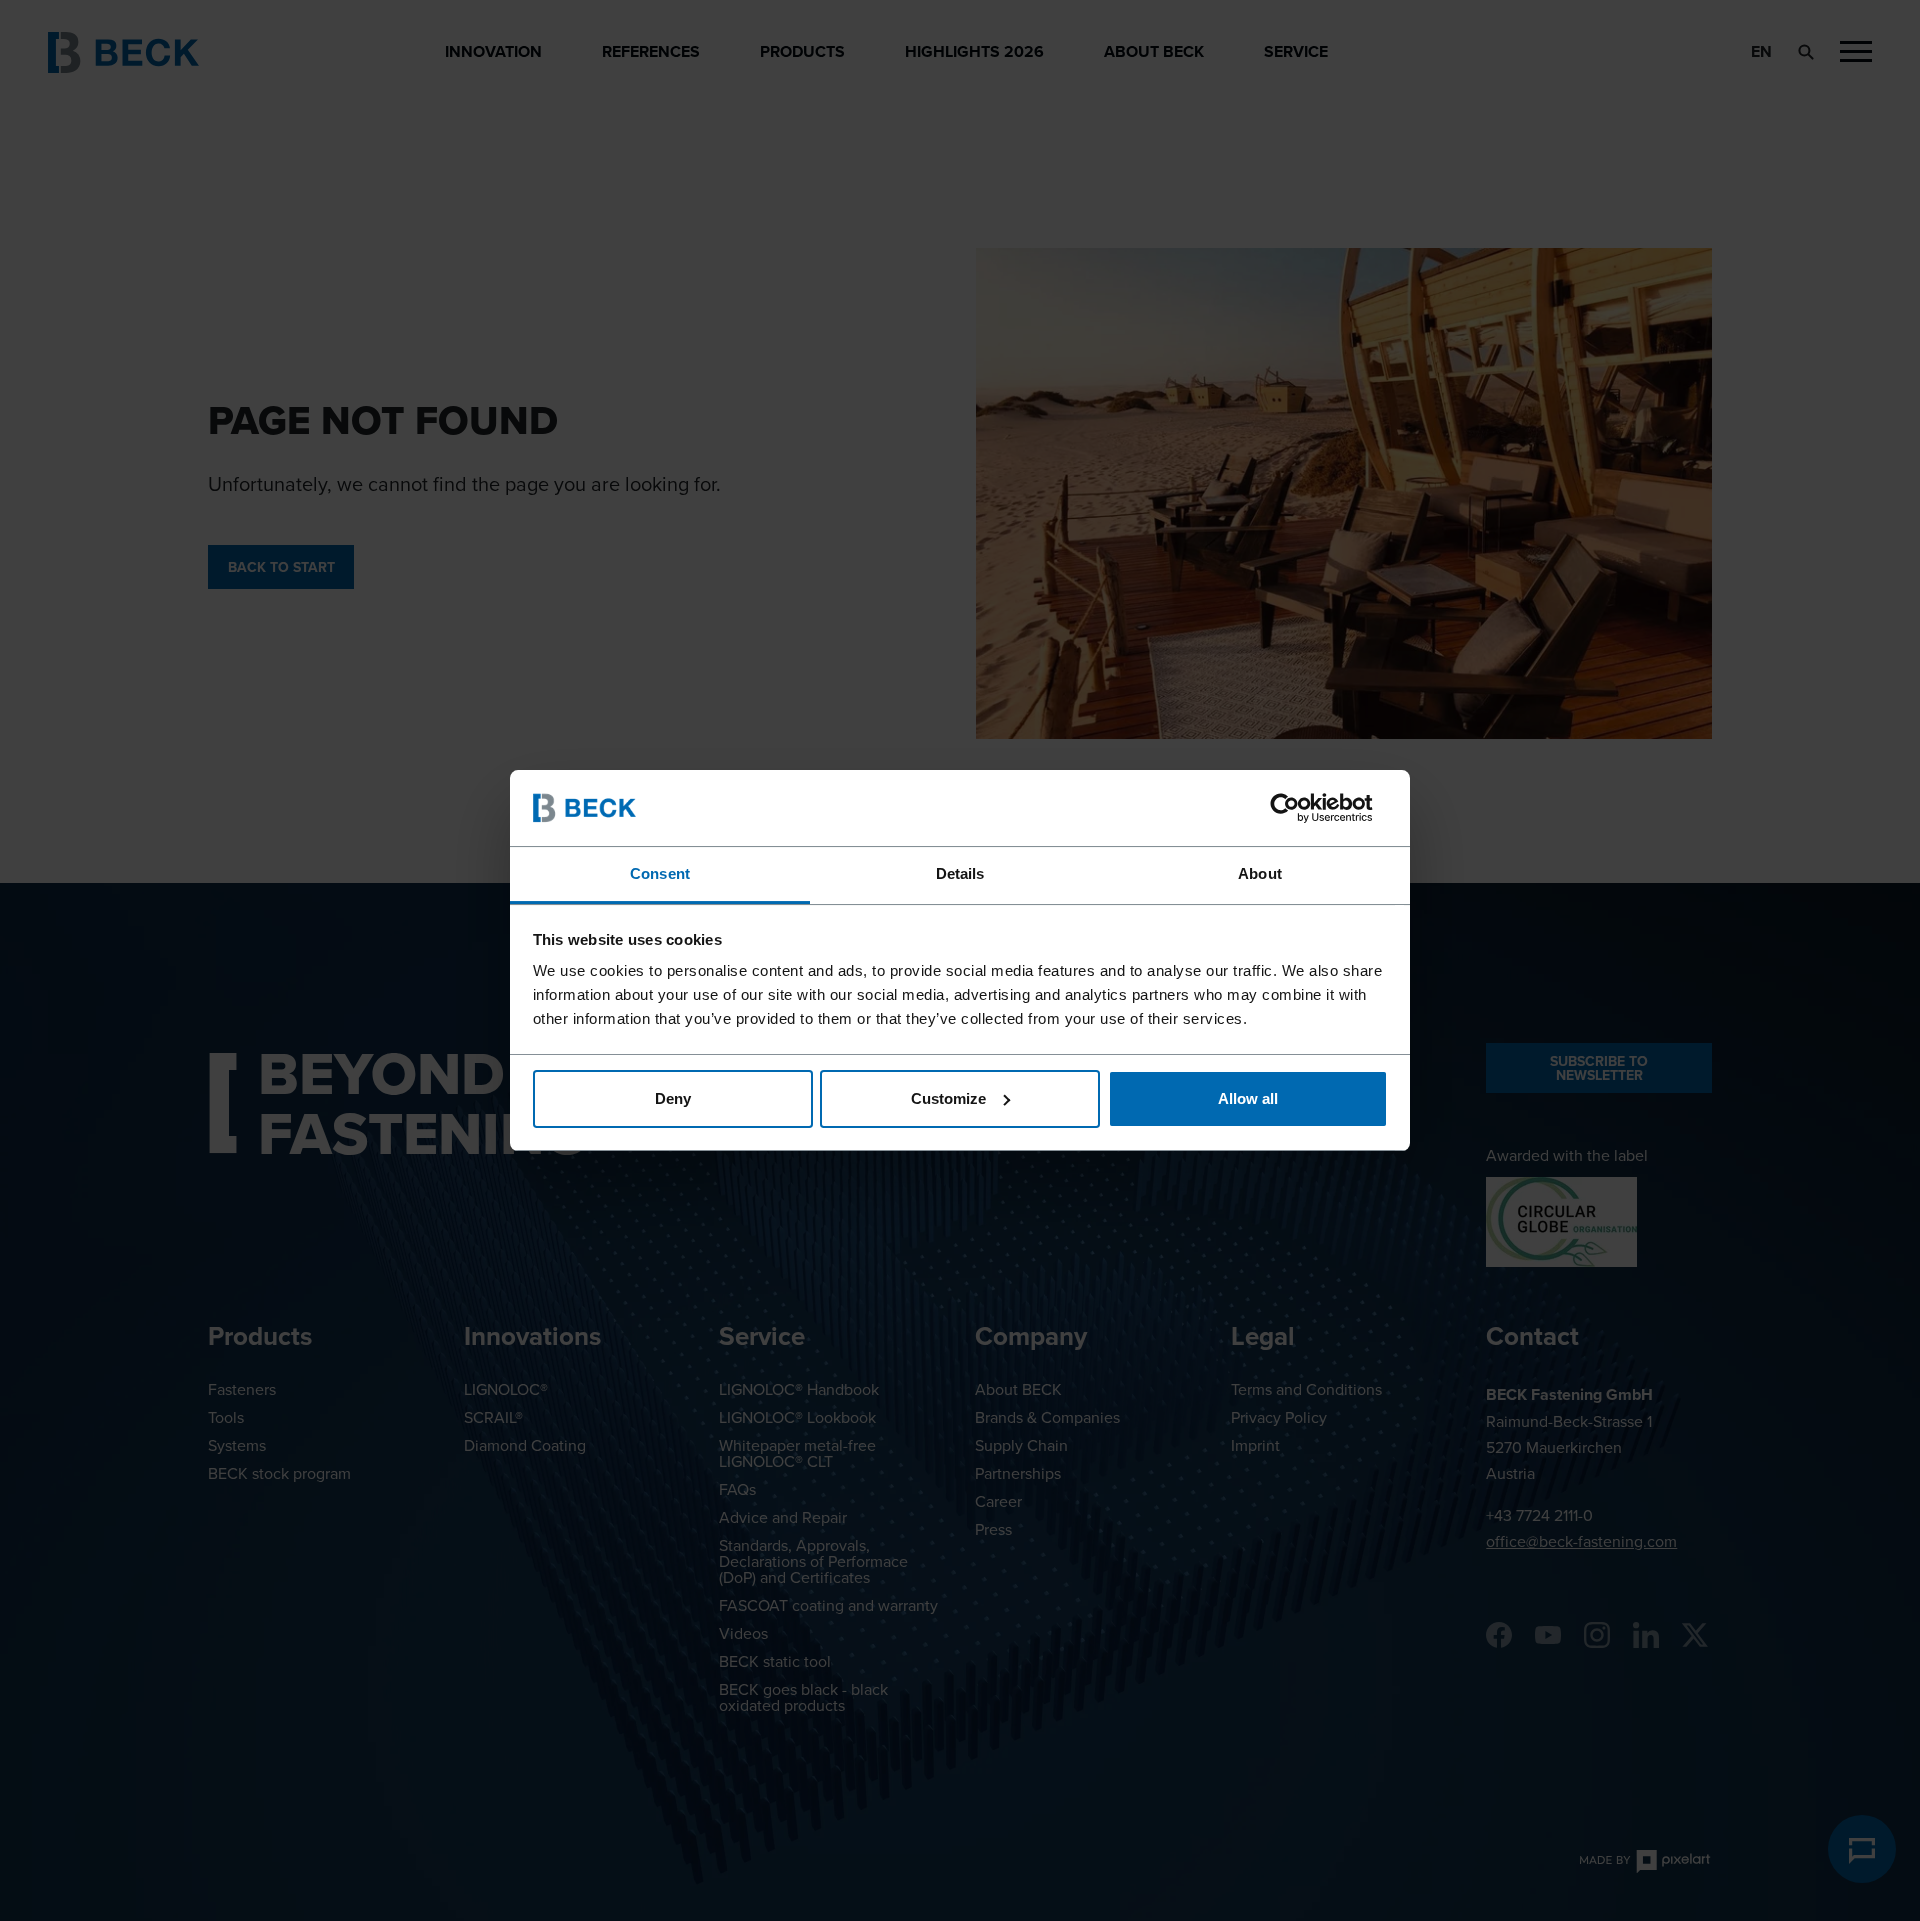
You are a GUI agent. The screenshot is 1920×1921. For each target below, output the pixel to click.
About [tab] (1260, 873)
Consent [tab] (660, 873)
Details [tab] (960, 873)
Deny (673, 1098)
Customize (948, 1098)
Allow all (1248, 1098)
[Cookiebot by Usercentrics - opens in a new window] (1300, 808)
